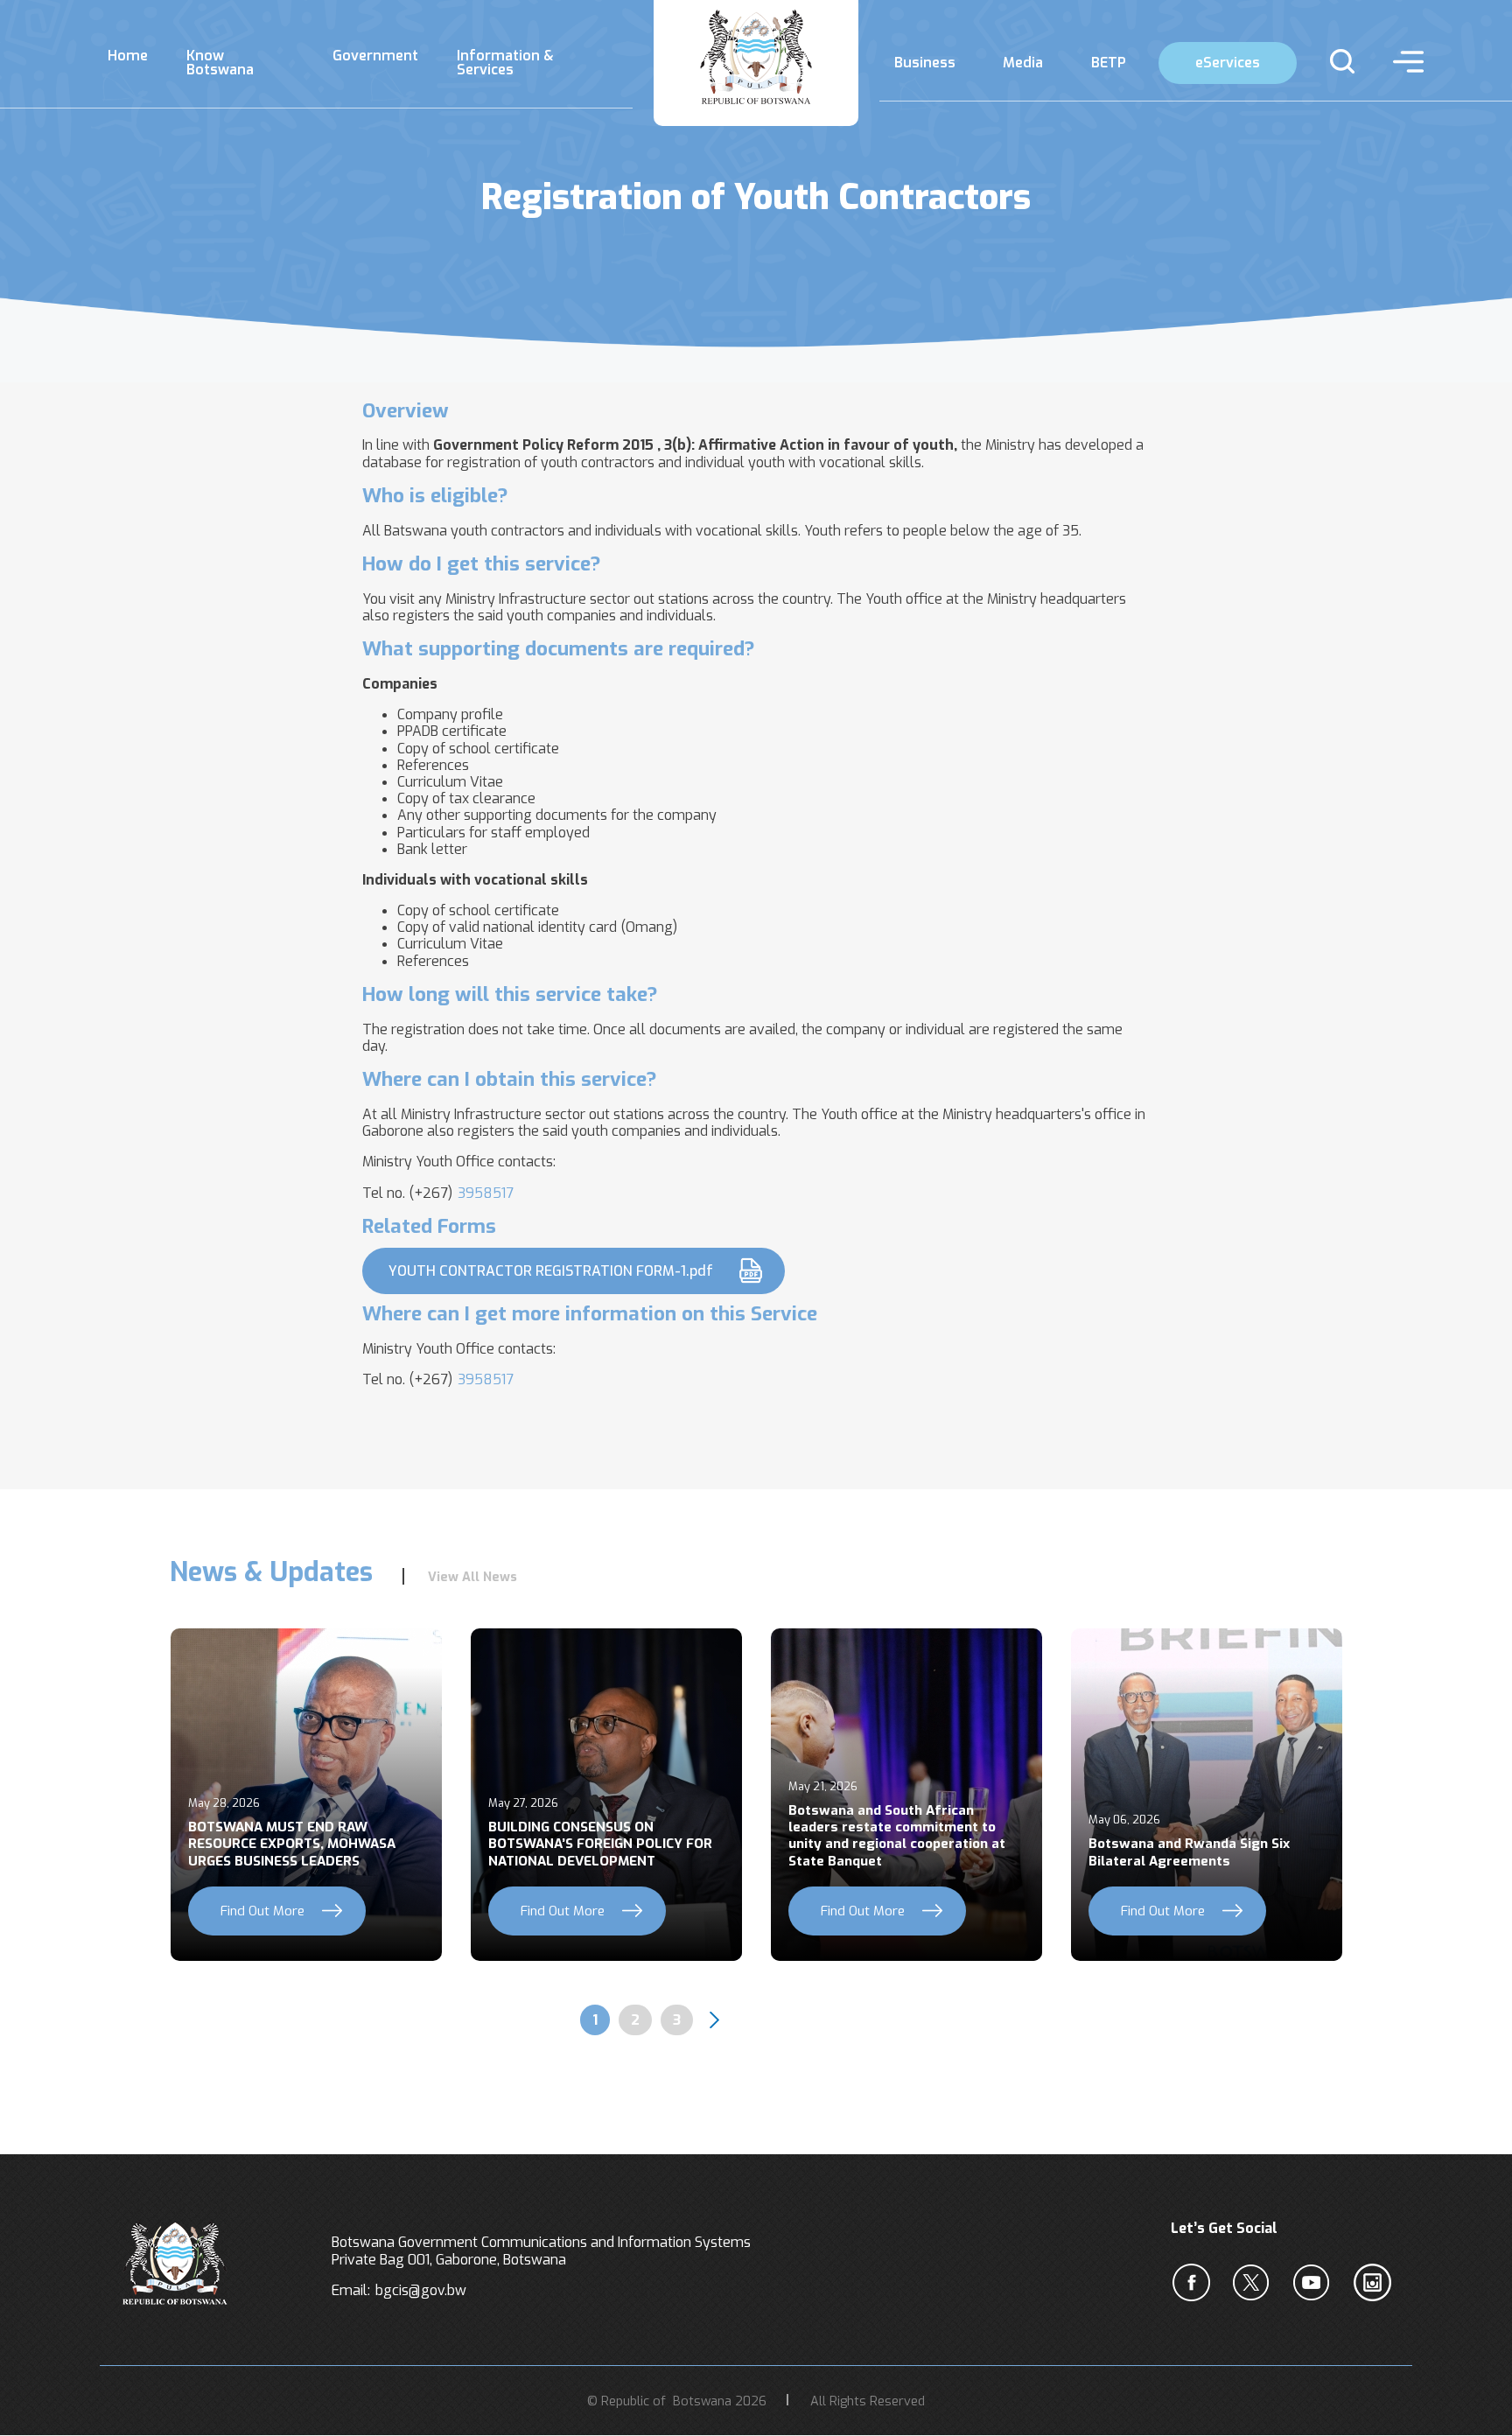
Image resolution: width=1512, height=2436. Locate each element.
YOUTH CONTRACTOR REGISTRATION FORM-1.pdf (551, 1271)
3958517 (486, 1193)
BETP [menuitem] (1109, 63)
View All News (472, 1577)
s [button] (1335, 61)
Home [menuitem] (128, 56)
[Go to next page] (714, 2020)
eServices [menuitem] (1228, 63)
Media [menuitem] (1023, 63)
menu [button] (1404, 61)
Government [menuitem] (375, 56)
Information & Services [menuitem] (505, 63)
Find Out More (262, 1911)
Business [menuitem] (925, 63)
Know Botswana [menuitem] (220, 63)
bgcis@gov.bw (421, 2290)
